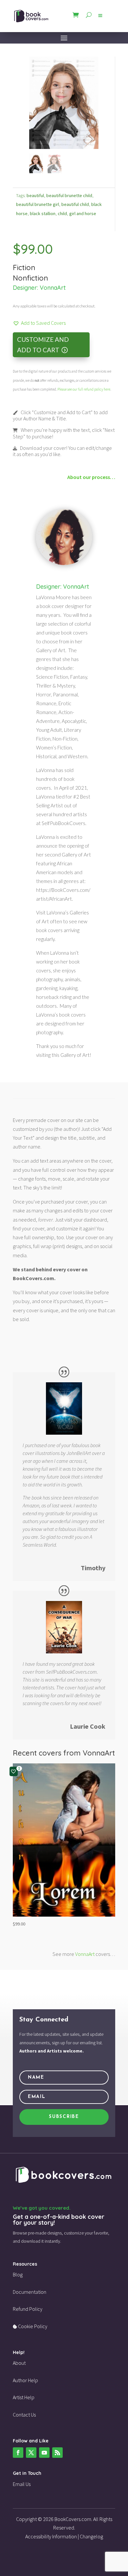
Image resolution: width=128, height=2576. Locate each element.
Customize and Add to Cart (43, 345)
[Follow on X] (31, 2453)
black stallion (43, 213)
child (62, 213)
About (19, 2363)
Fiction (24, 267)
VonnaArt (53, 288)
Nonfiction (30, 278)
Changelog (91, 2536)
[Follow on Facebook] (18, 2453)
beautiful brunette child (69, 195)
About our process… (91, 477)
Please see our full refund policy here (84, 389)
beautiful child (75, 204)
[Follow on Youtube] (44, 2453)
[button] (39, 323)
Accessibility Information (51, 2536)
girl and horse (83, 213)
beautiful (35, 195)
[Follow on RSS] (57, 2453)
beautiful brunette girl (38, 204)
